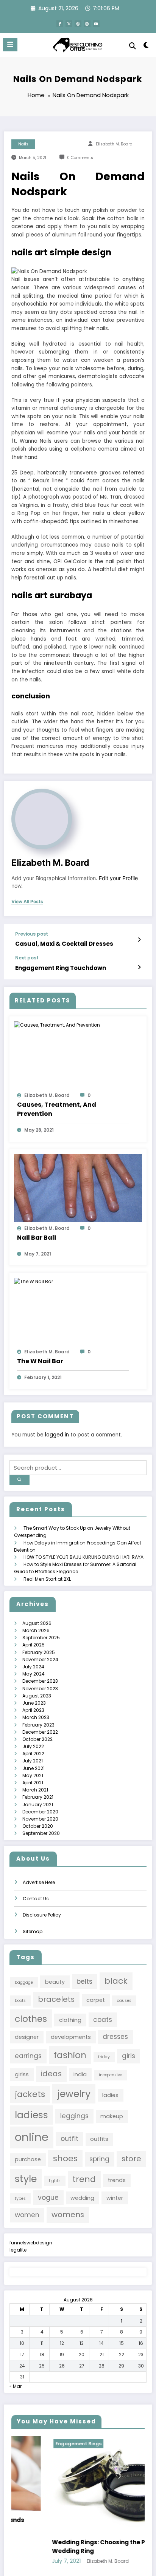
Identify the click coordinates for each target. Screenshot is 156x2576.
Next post (27, 958)
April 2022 (33, 1754)
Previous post (32, 934)
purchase (28, 2159)
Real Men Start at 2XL (47, 1579)
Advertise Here (39, 1882)
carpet (96, 2000)
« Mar (16, 2386)
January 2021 (38, 1805)
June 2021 (34, 1768)
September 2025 (41, 1638)
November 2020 (40, 1819)
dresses (115, 2037)
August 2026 (37, 1623)
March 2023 (36, 1717)
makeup (112, 2116)
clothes (31, 2019)
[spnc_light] (146, 47)
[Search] (133, 46)
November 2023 (40, 1689)
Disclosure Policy (42, 1915)
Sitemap (33, 1931)
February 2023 (38, 1725)
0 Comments (80, 158)
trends (117, 2180)
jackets (30, 2094)
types (20, 2198)
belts (84, 1981)
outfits (99, 2139)
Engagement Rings (41, 2444)
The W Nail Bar (40, 1361)
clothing (70, 2020)
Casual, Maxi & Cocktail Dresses (64, 944)
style (26, 2179)
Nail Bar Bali (37, 1238)
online (32, 2137)
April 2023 (33, 1710)
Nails (23, 144)
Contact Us (36, 1899)
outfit (69, 2139)
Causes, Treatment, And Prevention (57, 1109)
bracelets (56, 1999)
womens (68, 2215)
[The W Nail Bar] (34, 1281)
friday (104, 2057)
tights (55, 2181)
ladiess (31, 2115)
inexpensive (111, 2075)
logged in (57, 1435)
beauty (55, 1982)
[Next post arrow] (139, 967)
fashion (70, 2055)
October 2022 (37, 1739)
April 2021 (33, 1783)
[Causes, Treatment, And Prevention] (57, 1025)
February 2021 (38, 1797)
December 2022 (40, 1732)
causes (124, 2001)
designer (27, 2037)
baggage (24, 1982)
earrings (28, 2056)
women (27, 2215)
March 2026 (36, 1630)
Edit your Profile (118, 878)
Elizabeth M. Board (114, 144)
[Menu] (10, 45)
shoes (65, 2158)
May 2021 (33, 1775)
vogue (48, 2198)
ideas (51, 2074)
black (116, 1981)
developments (71, 2037)
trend (84, 2179)
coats (103, 2020)
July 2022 (33, 1746)
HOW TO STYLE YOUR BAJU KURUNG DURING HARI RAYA (83, 1557)
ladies (110, 2095)
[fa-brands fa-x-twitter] (69, 24)
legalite (18, 2250)
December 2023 (40, 1681)
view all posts (27, 902)
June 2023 (34, 1703)
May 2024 (34, 1674)
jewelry (74, 2094)
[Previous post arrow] (139, 940)
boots (20, 2001)
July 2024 (33, 1667)
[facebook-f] (60, 24)
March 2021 (35, 1790)
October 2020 (38, 1826)
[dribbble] (78, 24)
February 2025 (39, 1652)
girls (129, 2056)
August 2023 (37, 1696)
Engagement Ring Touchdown (61, 968)
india (80, 2074)
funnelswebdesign (31, 2243)
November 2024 (40, 1659)
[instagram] (87, 24)
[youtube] (96, 24)
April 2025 (34, 1645)
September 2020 (41, 1833)
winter (115, 2198)
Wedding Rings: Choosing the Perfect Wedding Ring (71, 2547)
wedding (82, 2198)
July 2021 (33, 1761)
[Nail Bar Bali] (78, 1187)
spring (99, 2159)
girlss (22, 2074)
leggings (74, 2116)
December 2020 (40, 1812)
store (131, 2159)
